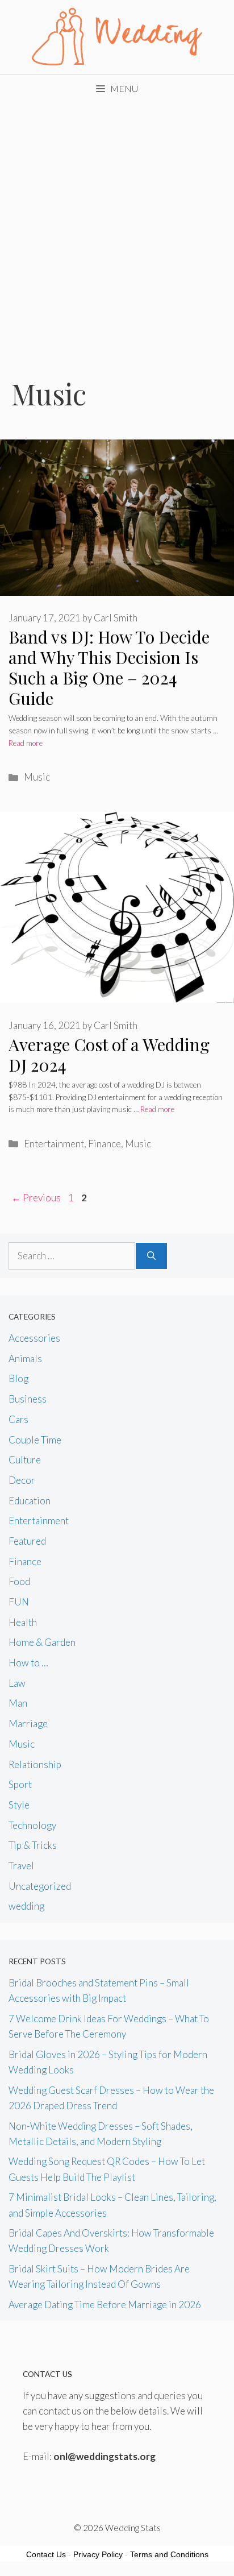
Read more (26, 743)
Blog (18, 1378)
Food (19, 1581)
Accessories (34, 1338)
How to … (28, 1663)
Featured (27, 1541)
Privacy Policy (98, 2554)
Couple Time (35, 1440)
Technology (32, 1825)
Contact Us (46, 2554)
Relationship (35, 1764)
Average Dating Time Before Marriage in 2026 (105, 2305)
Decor (22, 1480)
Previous (36, 1198)
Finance (105, 1144)
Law (17, 1683)
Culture (25, 1460)
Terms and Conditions (169, 2554)
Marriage (28, 1723)
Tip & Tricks (33, 1845)
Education (30, 1501)
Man (18, 1703)
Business (28, 1399)
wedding (26, 1906)
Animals (25, 1358)
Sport (20, 1784)
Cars (18, 1419)
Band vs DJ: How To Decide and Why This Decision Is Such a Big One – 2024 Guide (109, 667)
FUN (19, 1602)
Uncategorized (40, 1886)
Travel (21, 1866)
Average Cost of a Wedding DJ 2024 (109, 1055)
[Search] (151, 1256)
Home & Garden (42, 1642)
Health (23, 1622)
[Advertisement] (117, 226)
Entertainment (54, 1144)
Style (19, 1805)
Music (37, 777)
